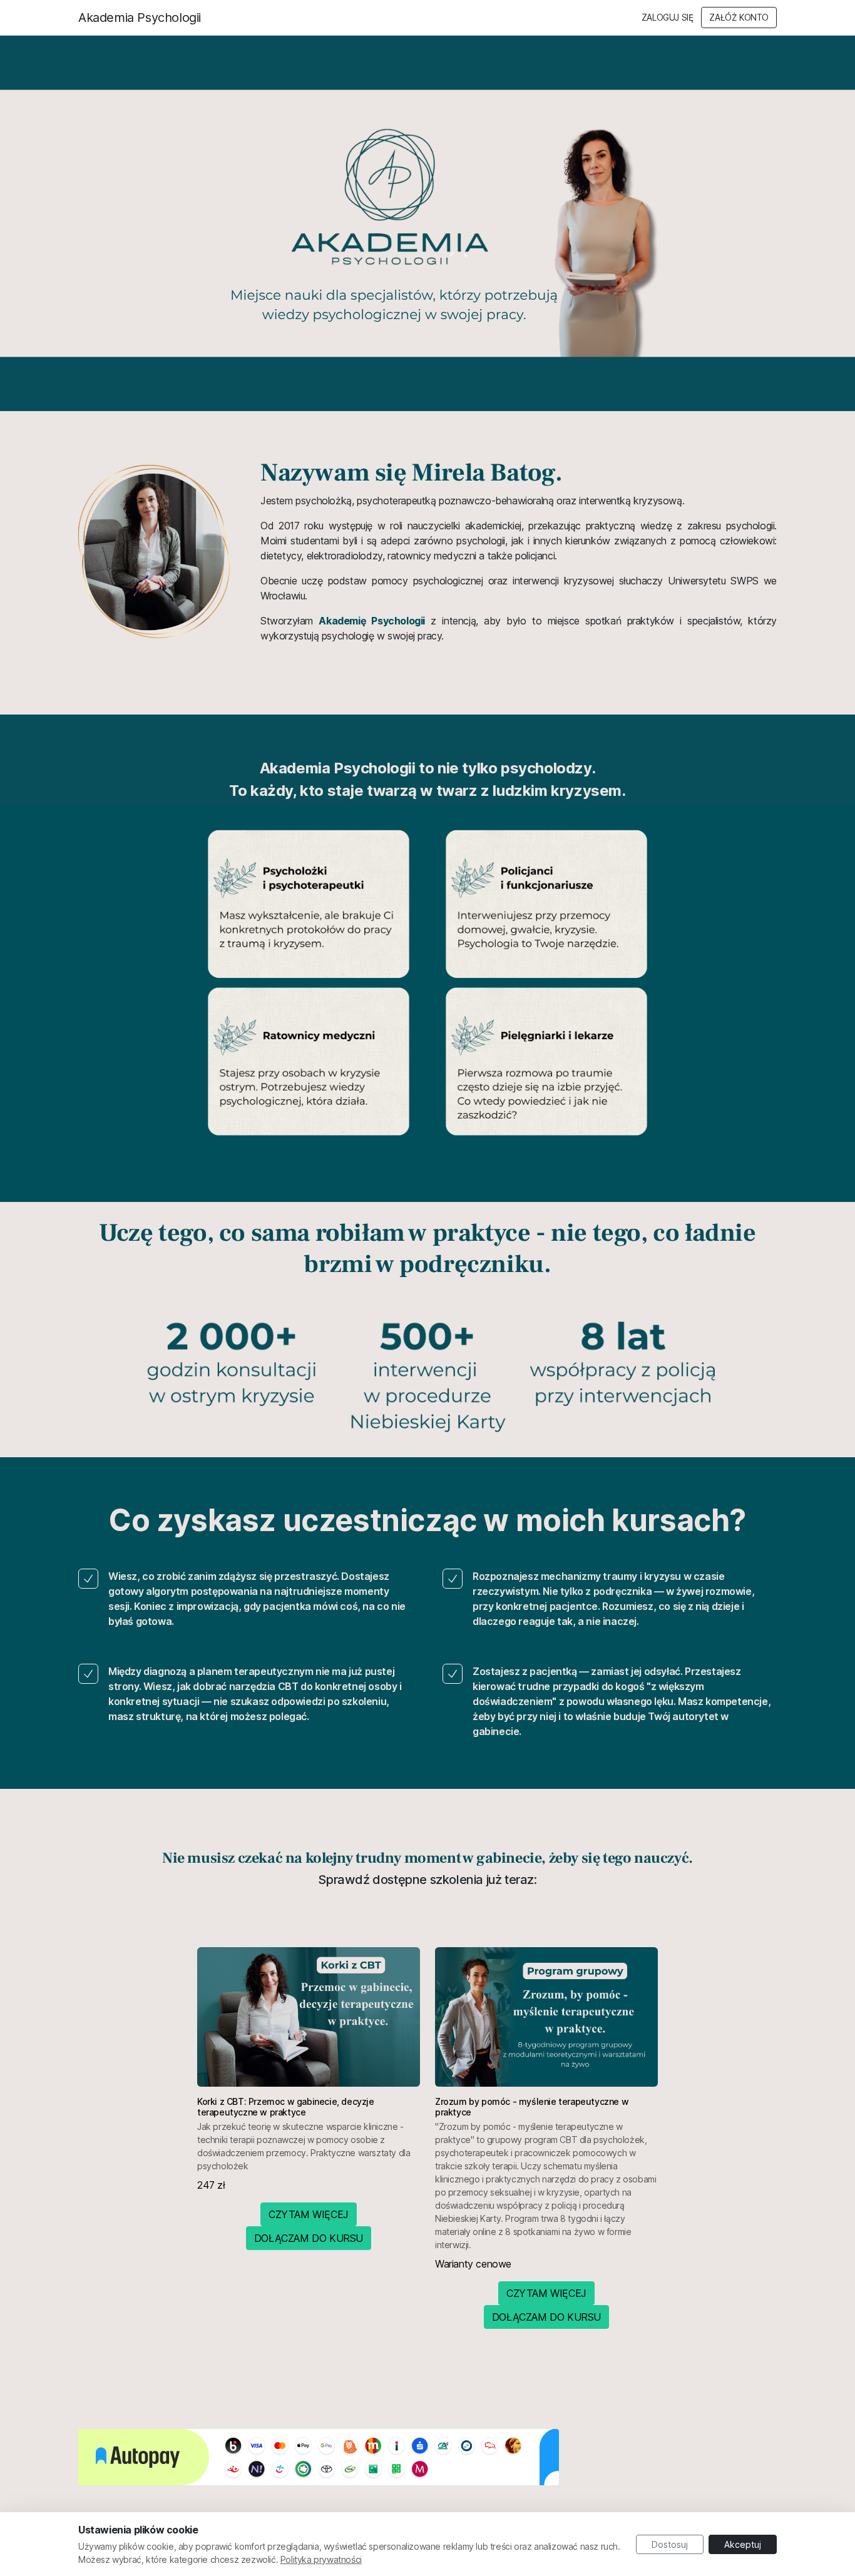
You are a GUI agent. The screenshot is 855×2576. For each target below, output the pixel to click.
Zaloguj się (668, 18)
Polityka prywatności (321, 2559)
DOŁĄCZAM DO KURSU (309, 2238)
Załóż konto (739, 18)
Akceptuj (743, 2544)
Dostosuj (670, 2544)
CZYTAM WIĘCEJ (309, 2214)
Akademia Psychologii (140, 18)
